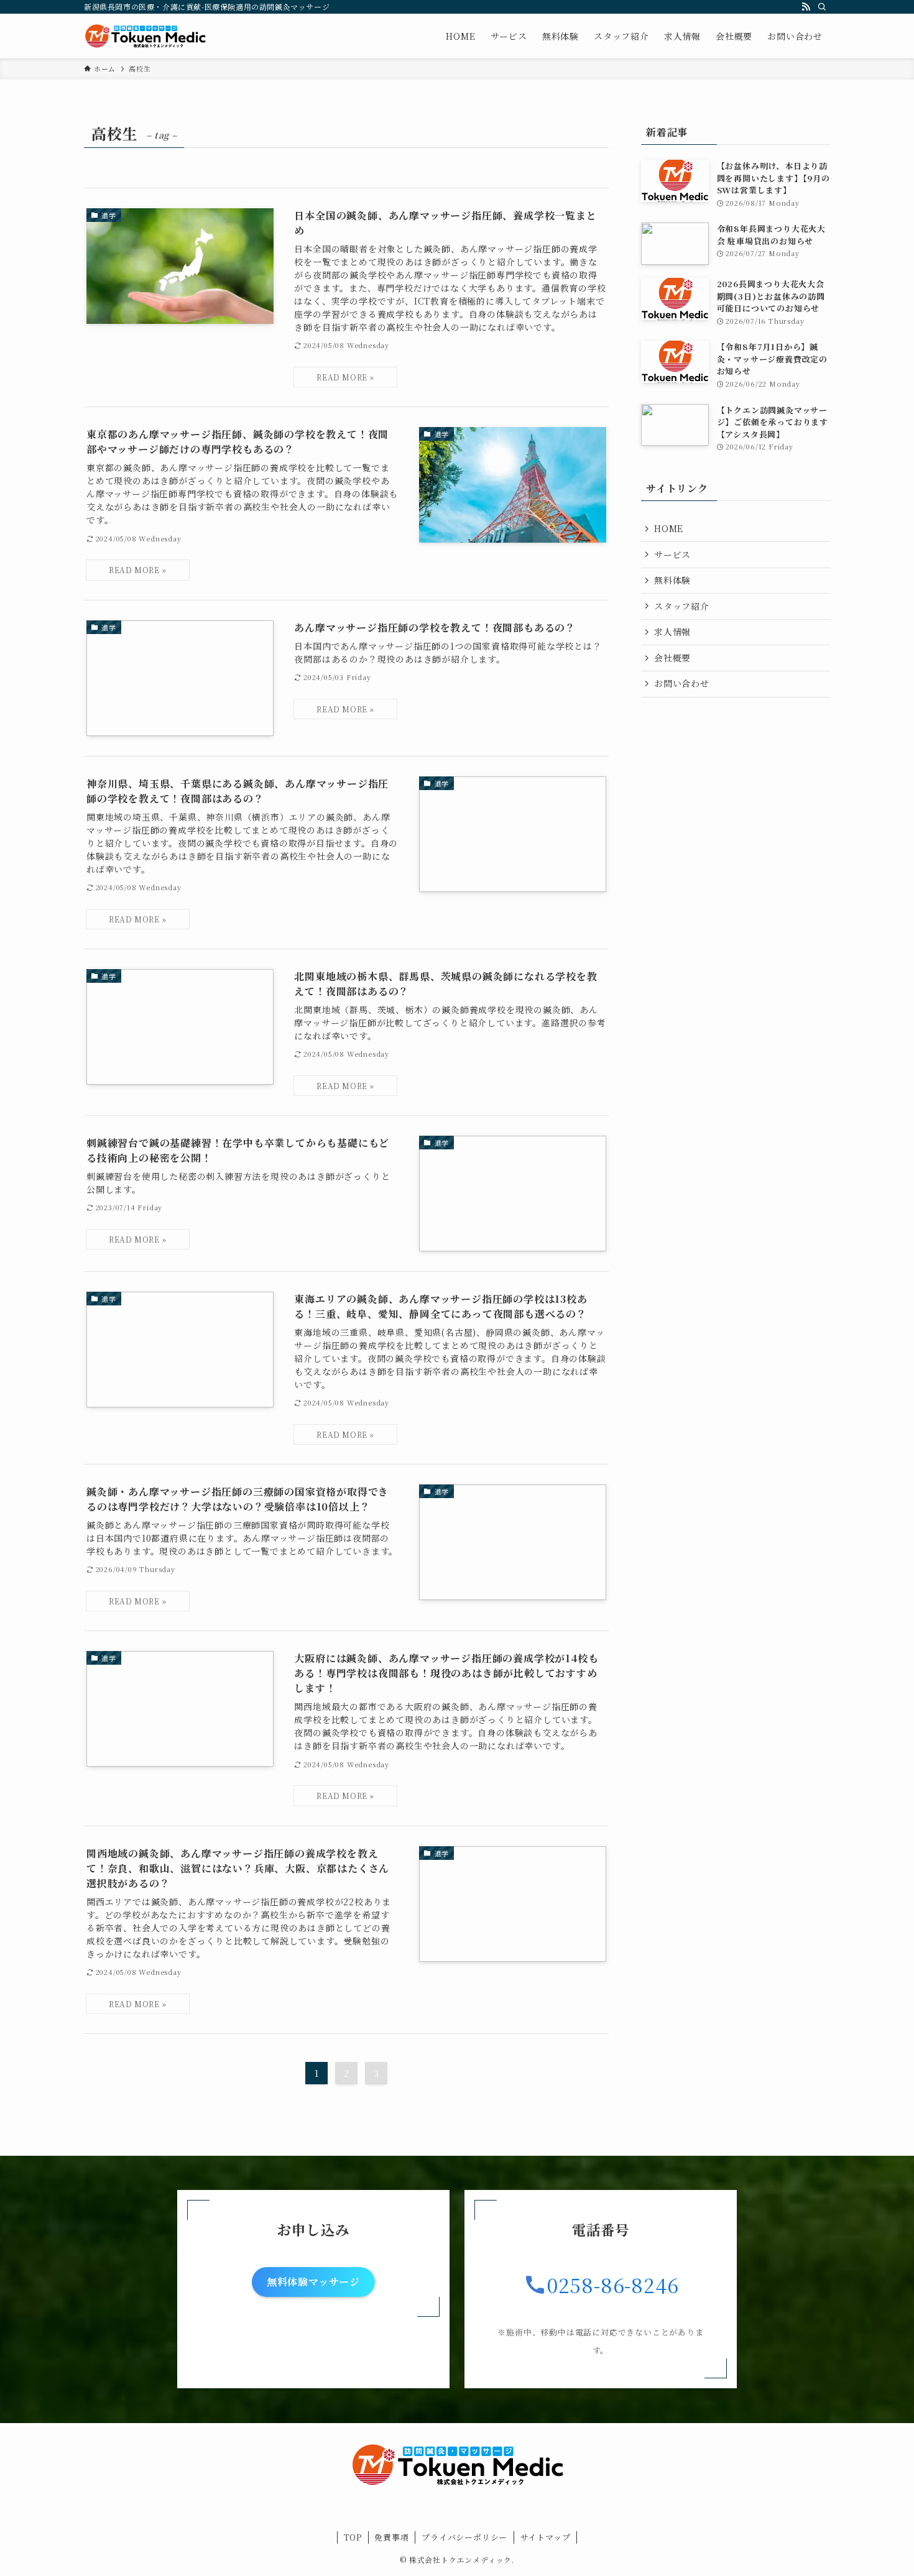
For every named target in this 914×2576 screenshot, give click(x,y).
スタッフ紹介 (682, 606)
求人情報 (672, 632)
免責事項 (391, 2537)
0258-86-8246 (613, 2284)
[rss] (806, 7)
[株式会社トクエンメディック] (145, 36)
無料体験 (672, 580)
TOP (353, 2537)
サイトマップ (546, 2537)
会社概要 (672, 658)
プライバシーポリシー (464, 2537)
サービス (672, 554)
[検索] (822, 7)
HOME (669, 528)
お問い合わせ (682, 683)
